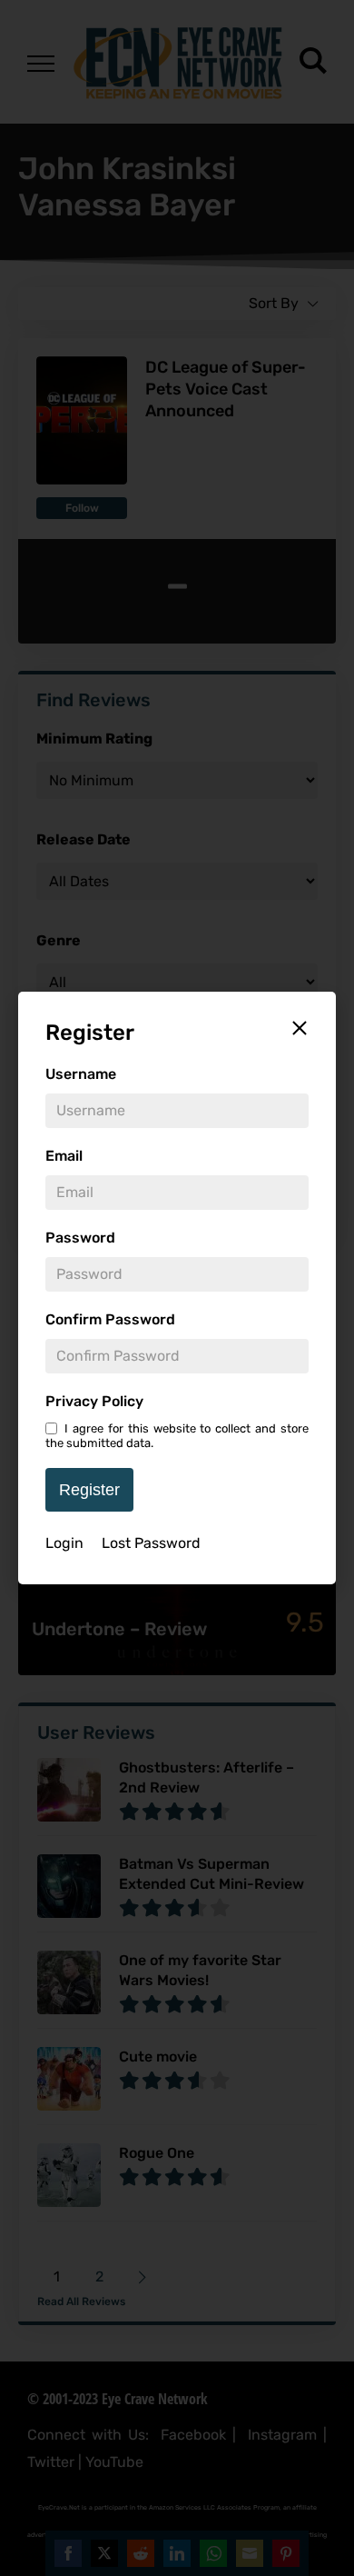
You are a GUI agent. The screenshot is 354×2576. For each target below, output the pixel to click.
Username (81, 1074)
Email (64, 1156)
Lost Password (151, 1543)
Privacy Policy (94, 1401)
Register (89, 1490)
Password (80, 1238)
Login (64, 1543)
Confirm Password (110, 1319)
